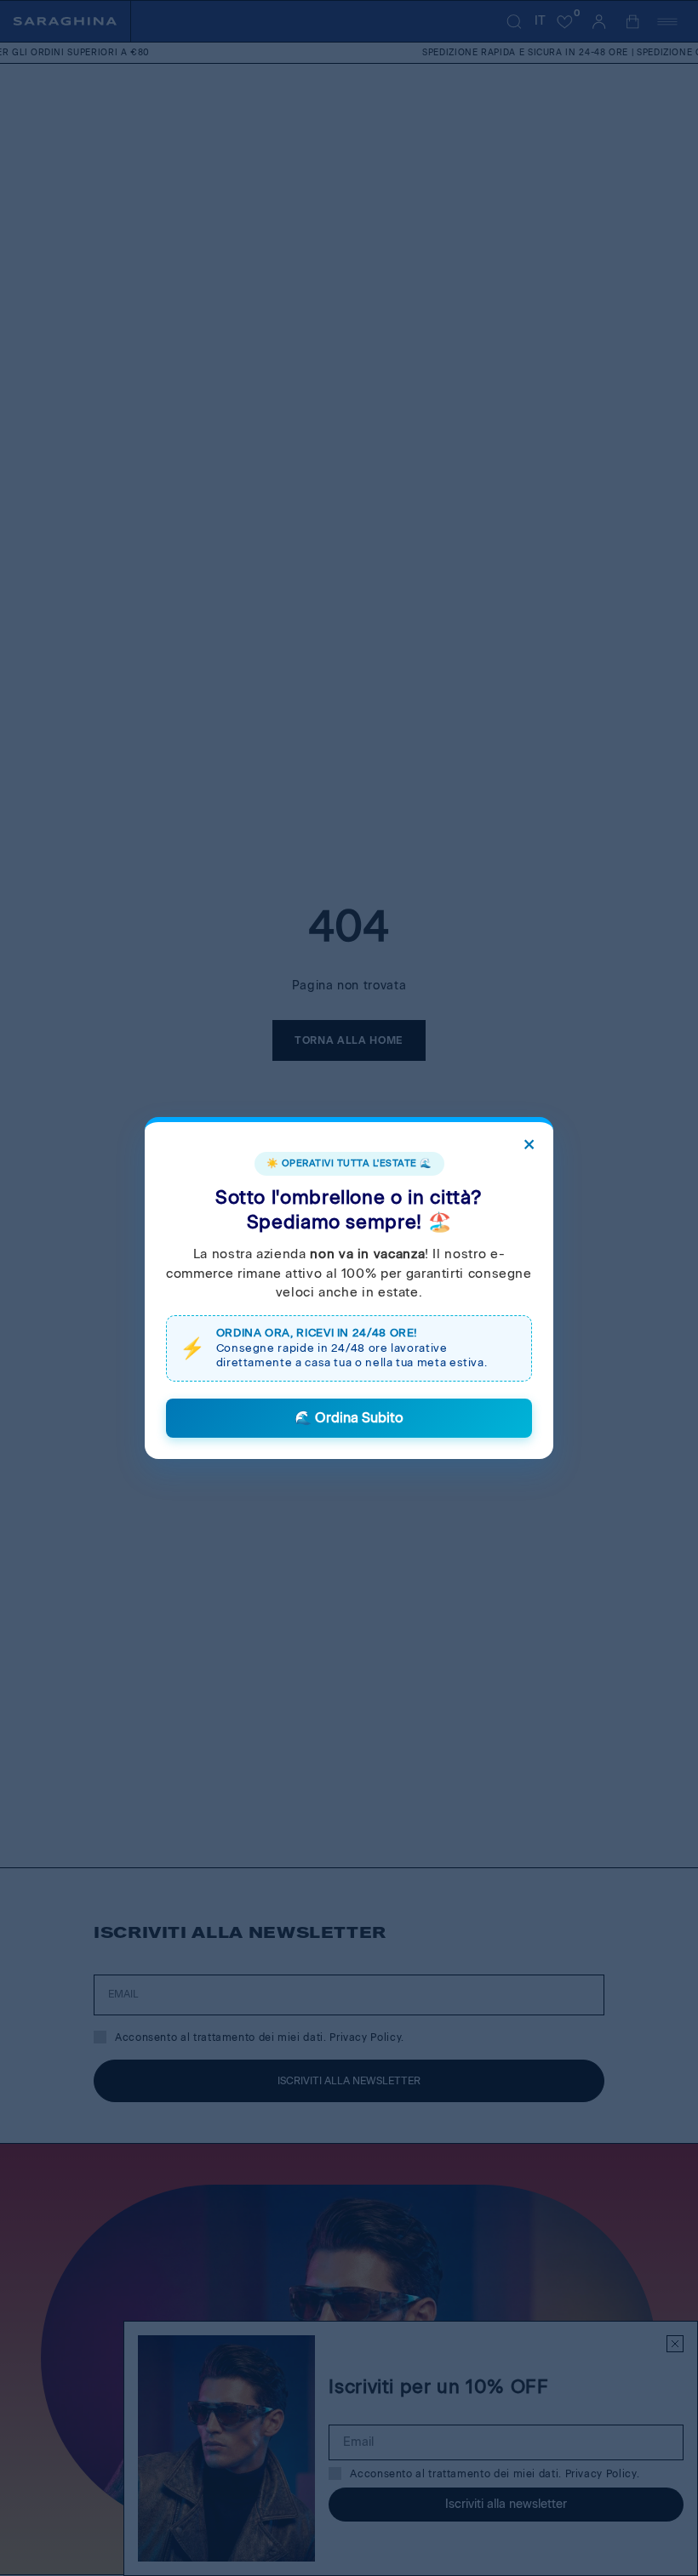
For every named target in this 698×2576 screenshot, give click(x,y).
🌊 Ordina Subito (349, 1418)
